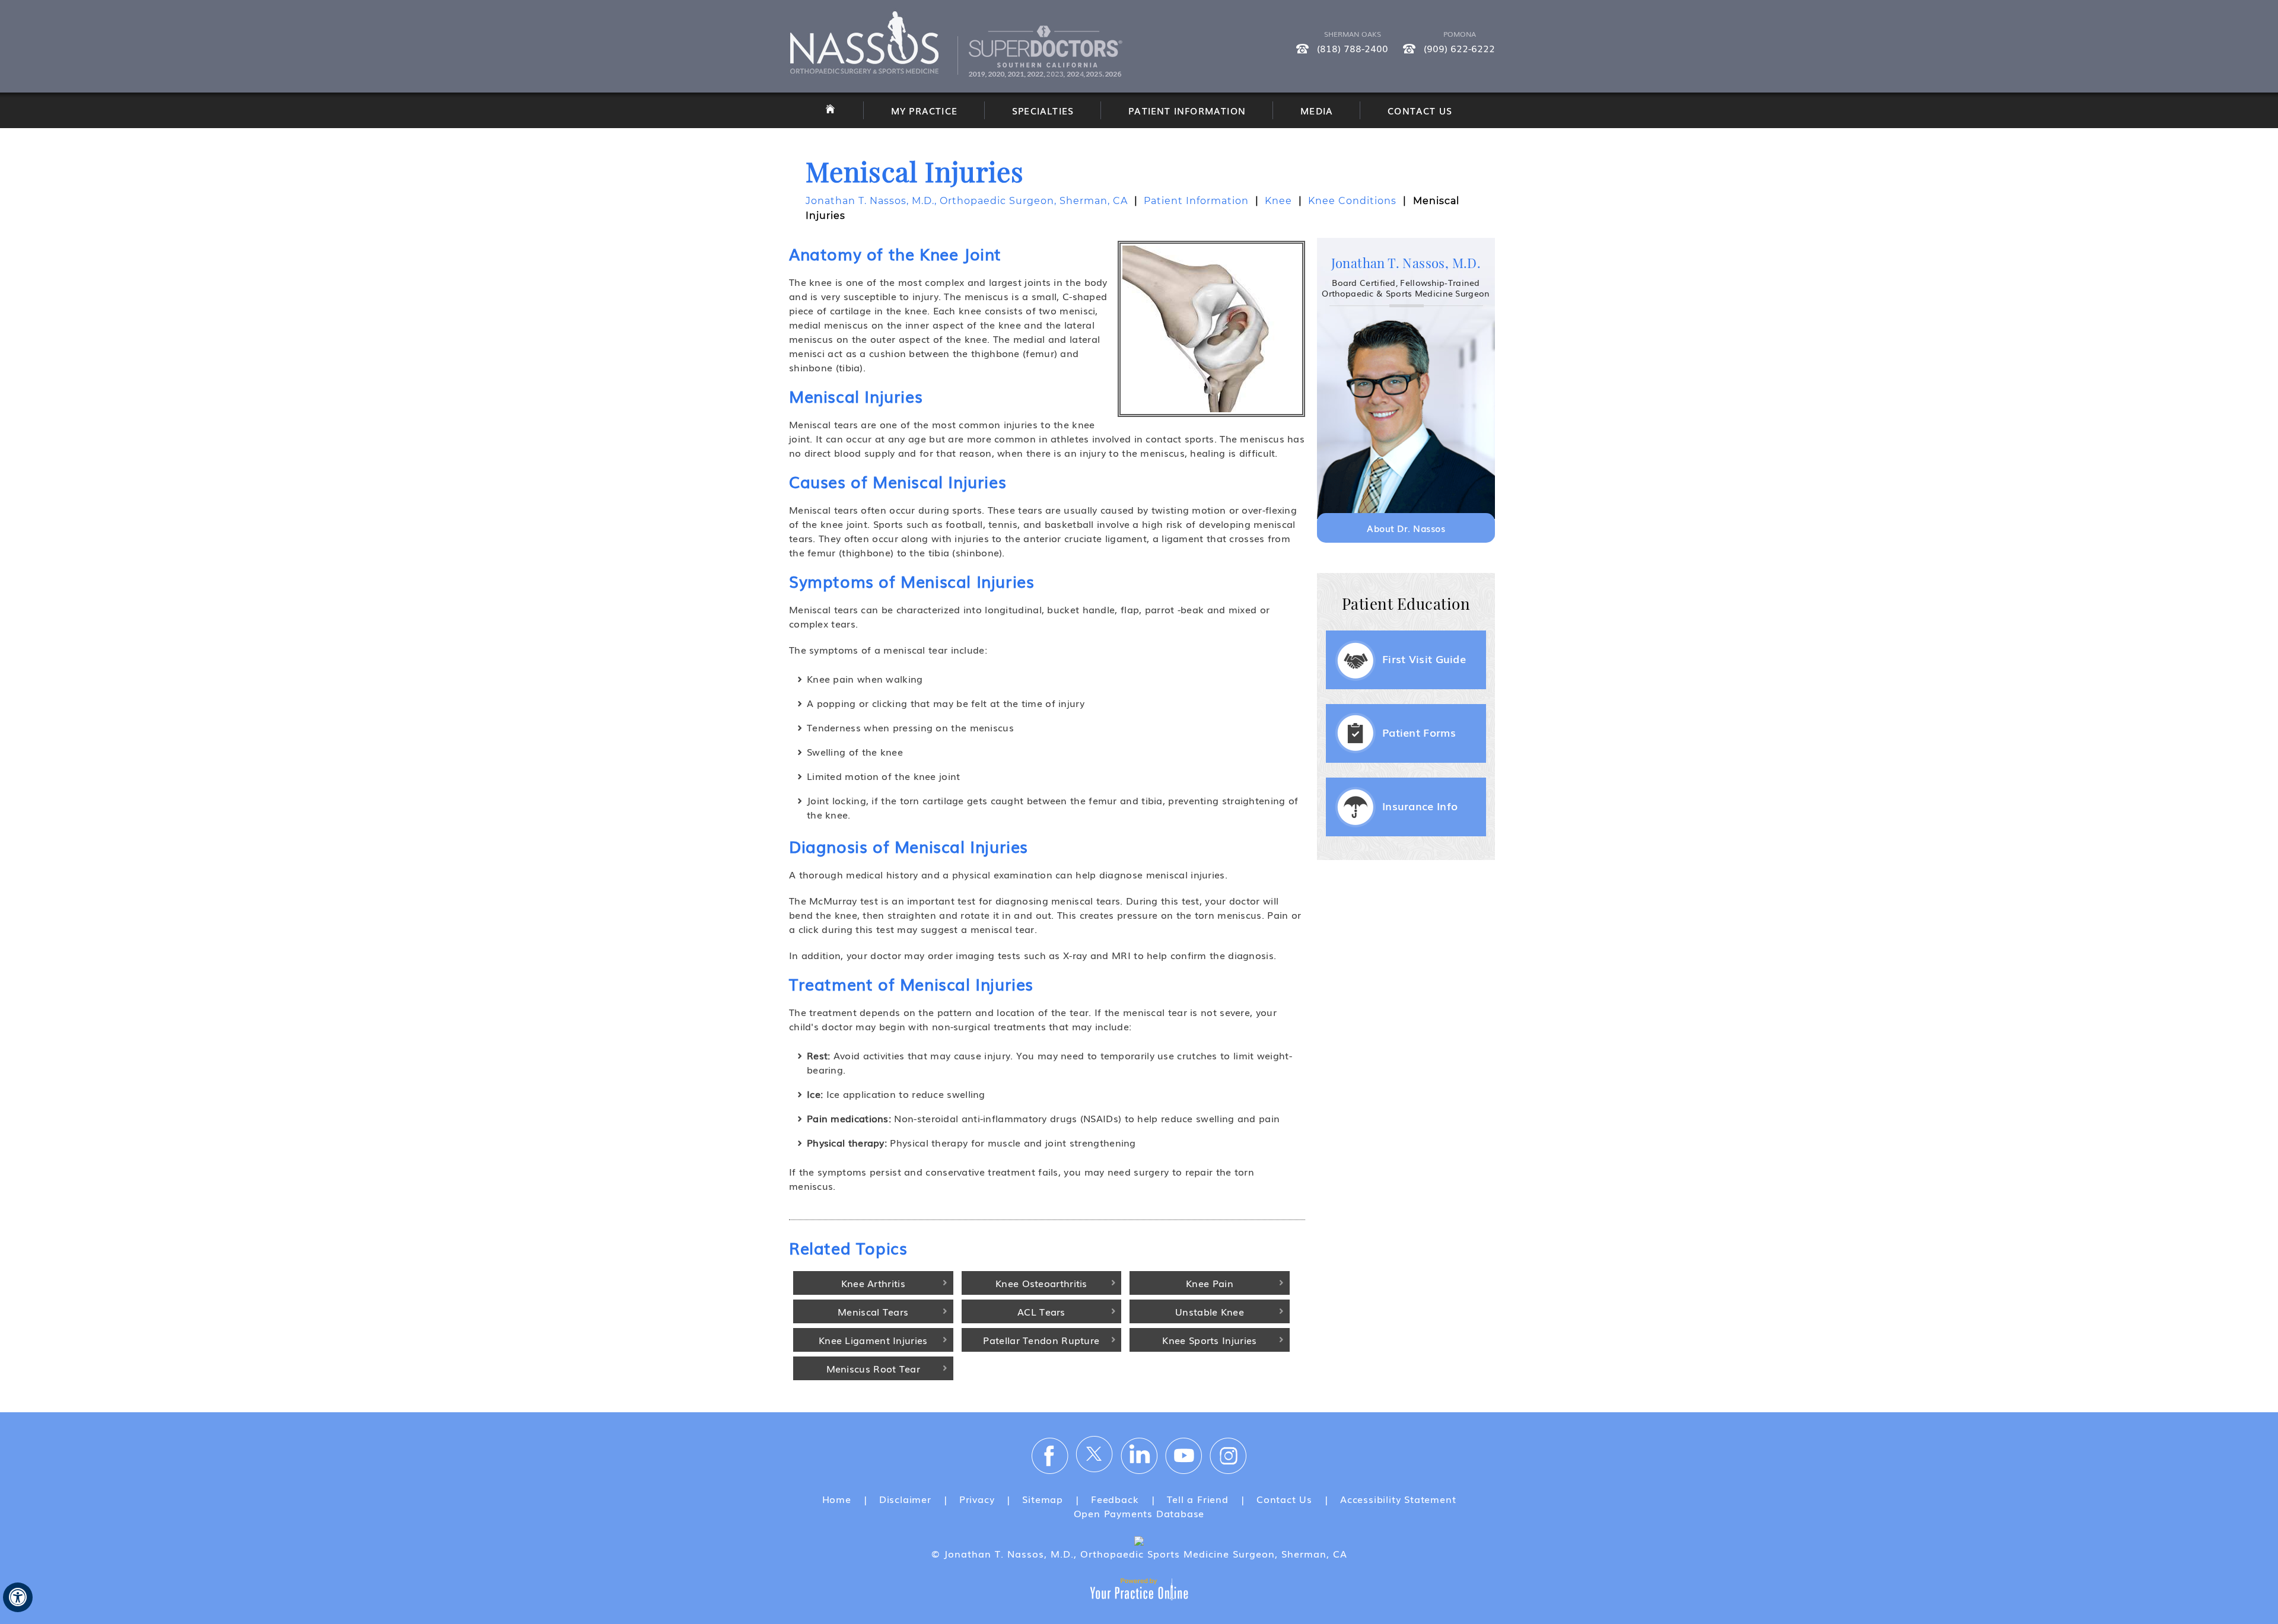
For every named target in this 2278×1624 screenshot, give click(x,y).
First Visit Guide (1424, 658)
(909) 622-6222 (1459, 48)
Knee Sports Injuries (1209, 1340)
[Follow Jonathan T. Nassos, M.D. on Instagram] (1228, 1455)
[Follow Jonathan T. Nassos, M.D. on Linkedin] (1139, 1455)
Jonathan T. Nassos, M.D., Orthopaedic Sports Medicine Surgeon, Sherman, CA (1144, 1553)
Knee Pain (1210, 1283)
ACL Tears (1041, 1311)
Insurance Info (1420, 805)
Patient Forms (1419, 732)
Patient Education (1406, 604)
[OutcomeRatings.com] (1139, 1539)
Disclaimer (905, 1499)
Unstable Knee (1210, 1311)
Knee (1278, 201)
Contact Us (1420, 110)
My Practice (924, 110)
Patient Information (1187, 110)
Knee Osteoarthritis (1041, 1283)
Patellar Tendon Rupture (1041, 1340)
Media (1317, 110)
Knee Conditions (1352, 201)
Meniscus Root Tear (873, 1368)
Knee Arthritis (873, 1283)
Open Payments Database (1139, 1513)
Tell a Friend (1198, 1499)
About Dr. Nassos (1406, 528)
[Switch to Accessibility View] (18, 1597)
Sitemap (1043, 1499)
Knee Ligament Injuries (873, 1340)
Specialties (1043, 110)
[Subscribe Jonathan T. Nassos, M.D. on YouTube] (1183, 1455)
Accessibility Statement (1398, 1499)
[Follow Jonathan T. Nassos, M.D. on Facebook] (1050, 1455)
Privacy (977, 1499)
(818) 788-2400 (1353, 48)
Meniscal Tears (873, 1311)
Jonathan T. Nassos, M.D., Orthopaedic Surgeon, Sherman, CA (967, 201)
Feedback (1115, 1499)
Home (837, 1499)
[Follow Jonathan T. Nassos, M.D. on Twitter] (1095, 1455)
